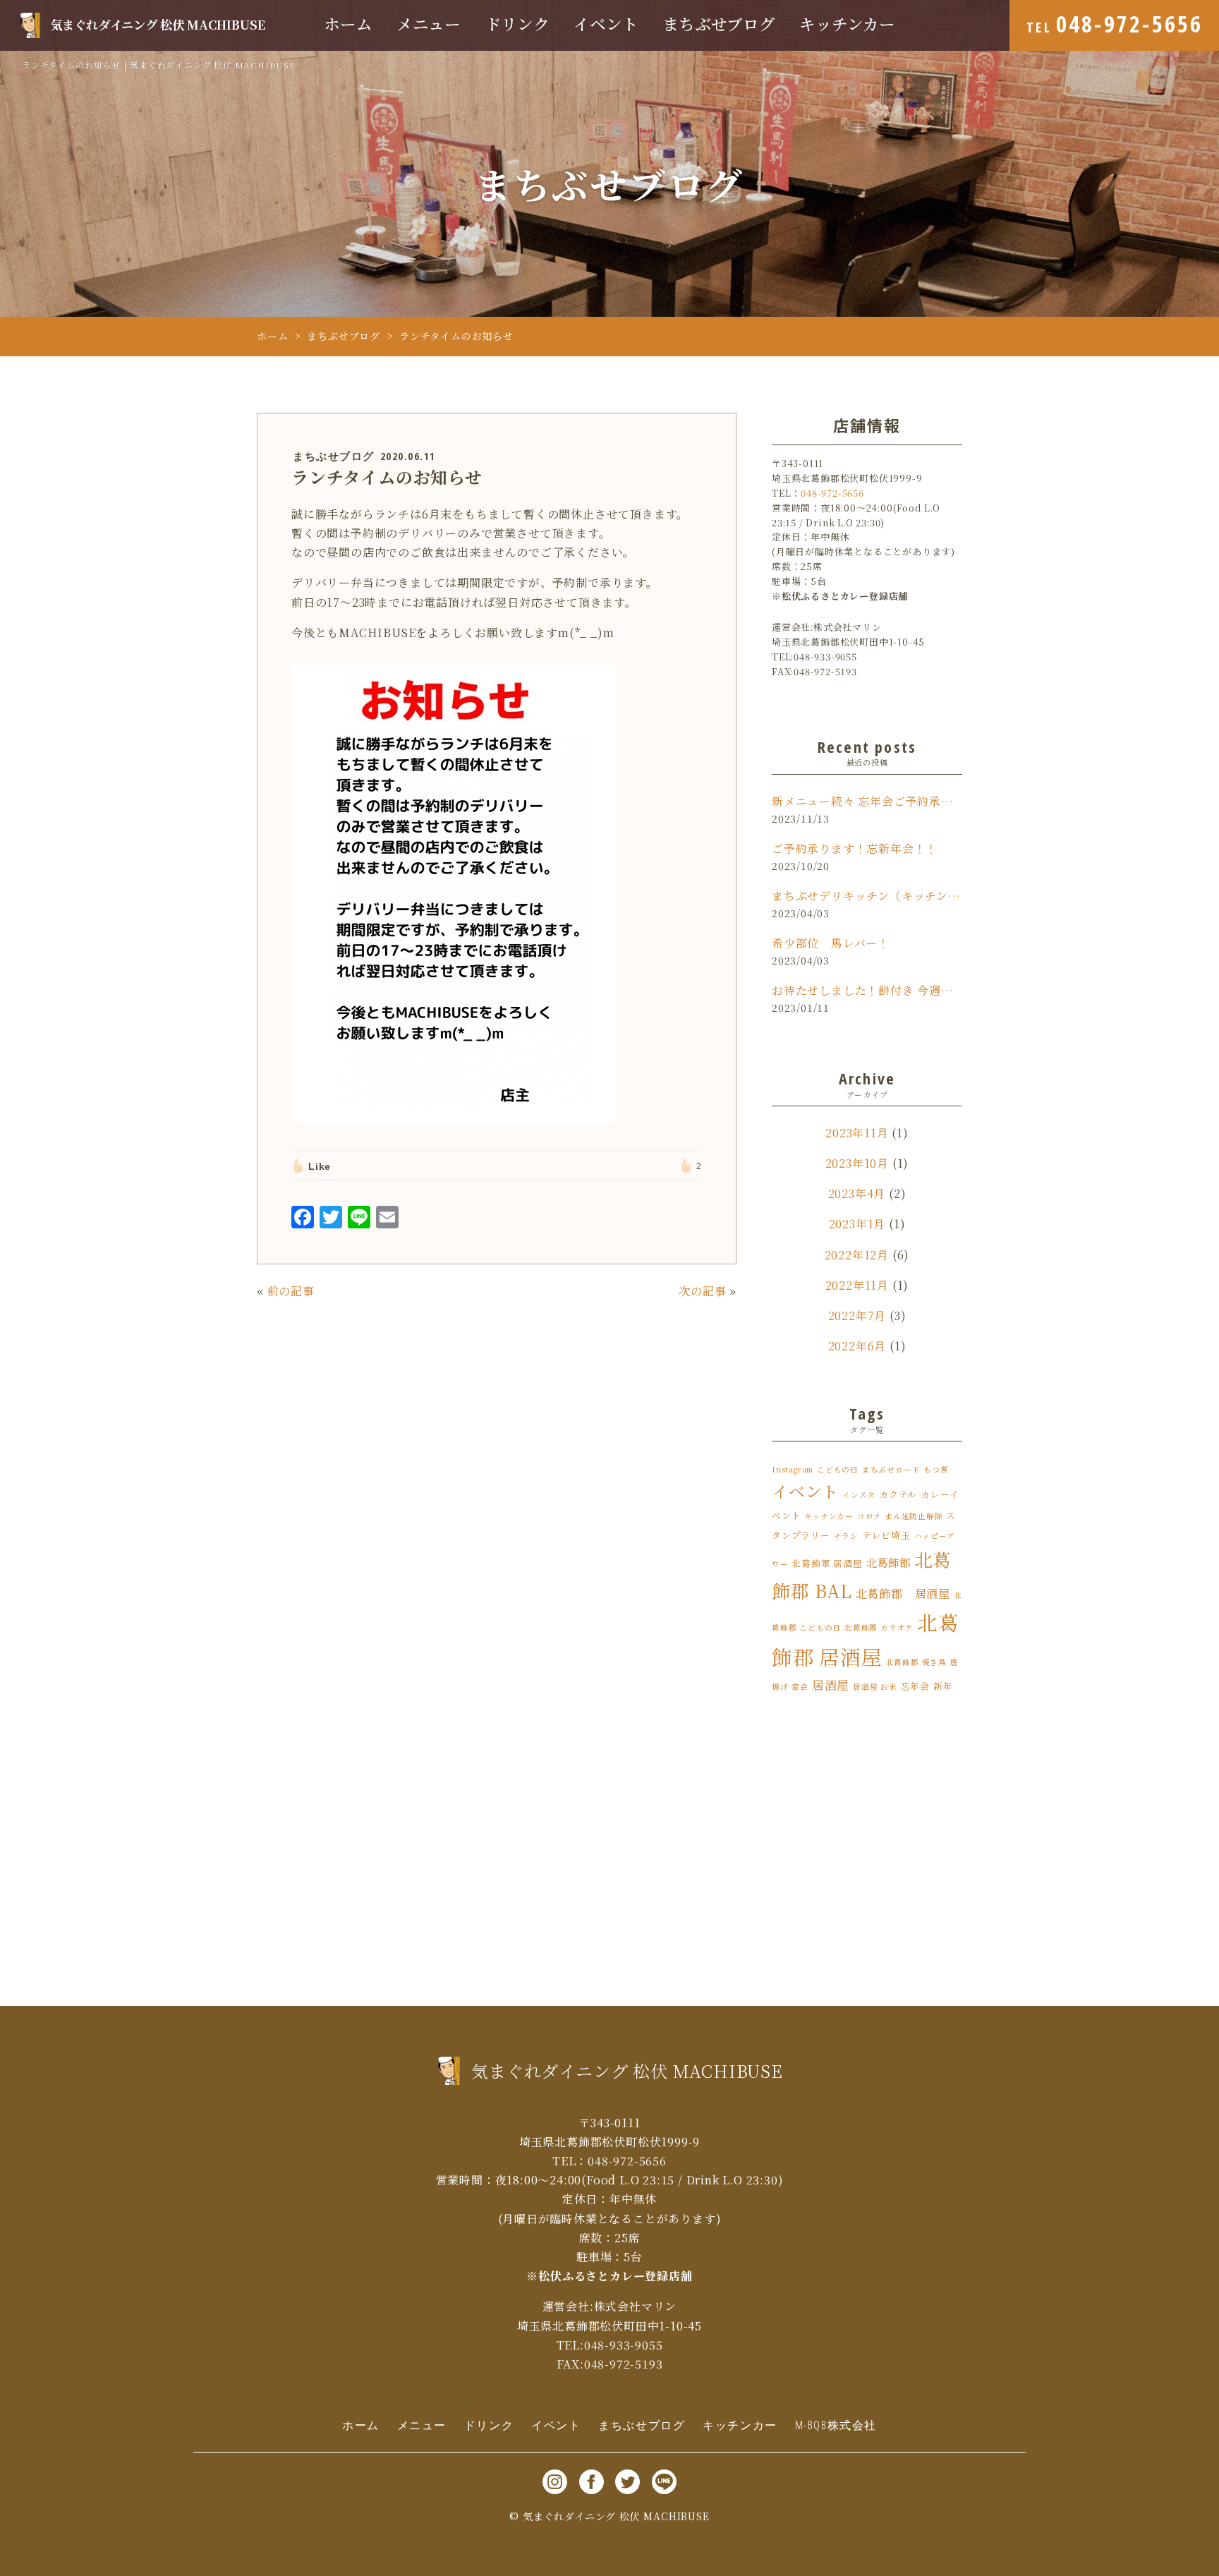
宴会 (800, 1687)
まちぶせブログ (719, 24)
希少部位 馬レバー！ (831, 943)
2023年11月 (857, 1133)
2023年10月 (857, 1163)
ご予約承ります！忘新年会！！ (855, 848)
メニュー (429, 24)
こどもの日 (838, 1469)
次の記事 (702, 1291)
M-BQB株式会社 (836, 2425)
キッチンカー (847, 24)
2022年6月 (857, 1346)
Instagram (793, 1469)
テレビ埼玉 (886, 1535)
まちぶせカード (891, 1469)
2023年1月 (857, 1224)
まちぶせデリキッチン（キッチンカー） (867, 896)
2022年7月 (857, 1316)
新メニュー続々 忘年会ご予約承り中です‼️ (867, 801)
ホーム (348, 24)
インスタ (859, 1495)
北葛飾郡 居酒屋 (903, 1593)
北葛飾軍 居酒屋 (827, 1563)
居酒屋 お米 (875, 1687)
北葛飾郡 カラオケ (879, 1627)
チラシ (846, 1536)
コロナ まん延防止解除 (900, 1516)
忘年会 (915, 1686)
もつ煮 (936, 1469)
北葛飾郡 (889, 1562)
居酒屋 (831, 1685)
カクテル (898, 1494)
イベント (606, 24)
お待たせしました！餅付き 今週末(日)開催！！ (867, 990)
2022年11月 (857, 1285)
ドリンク (517, 24)
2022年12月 (857, 1255)
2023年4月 (857, 1193)
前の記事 (291, 1291)
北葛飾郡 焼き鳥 (916, 1662)
